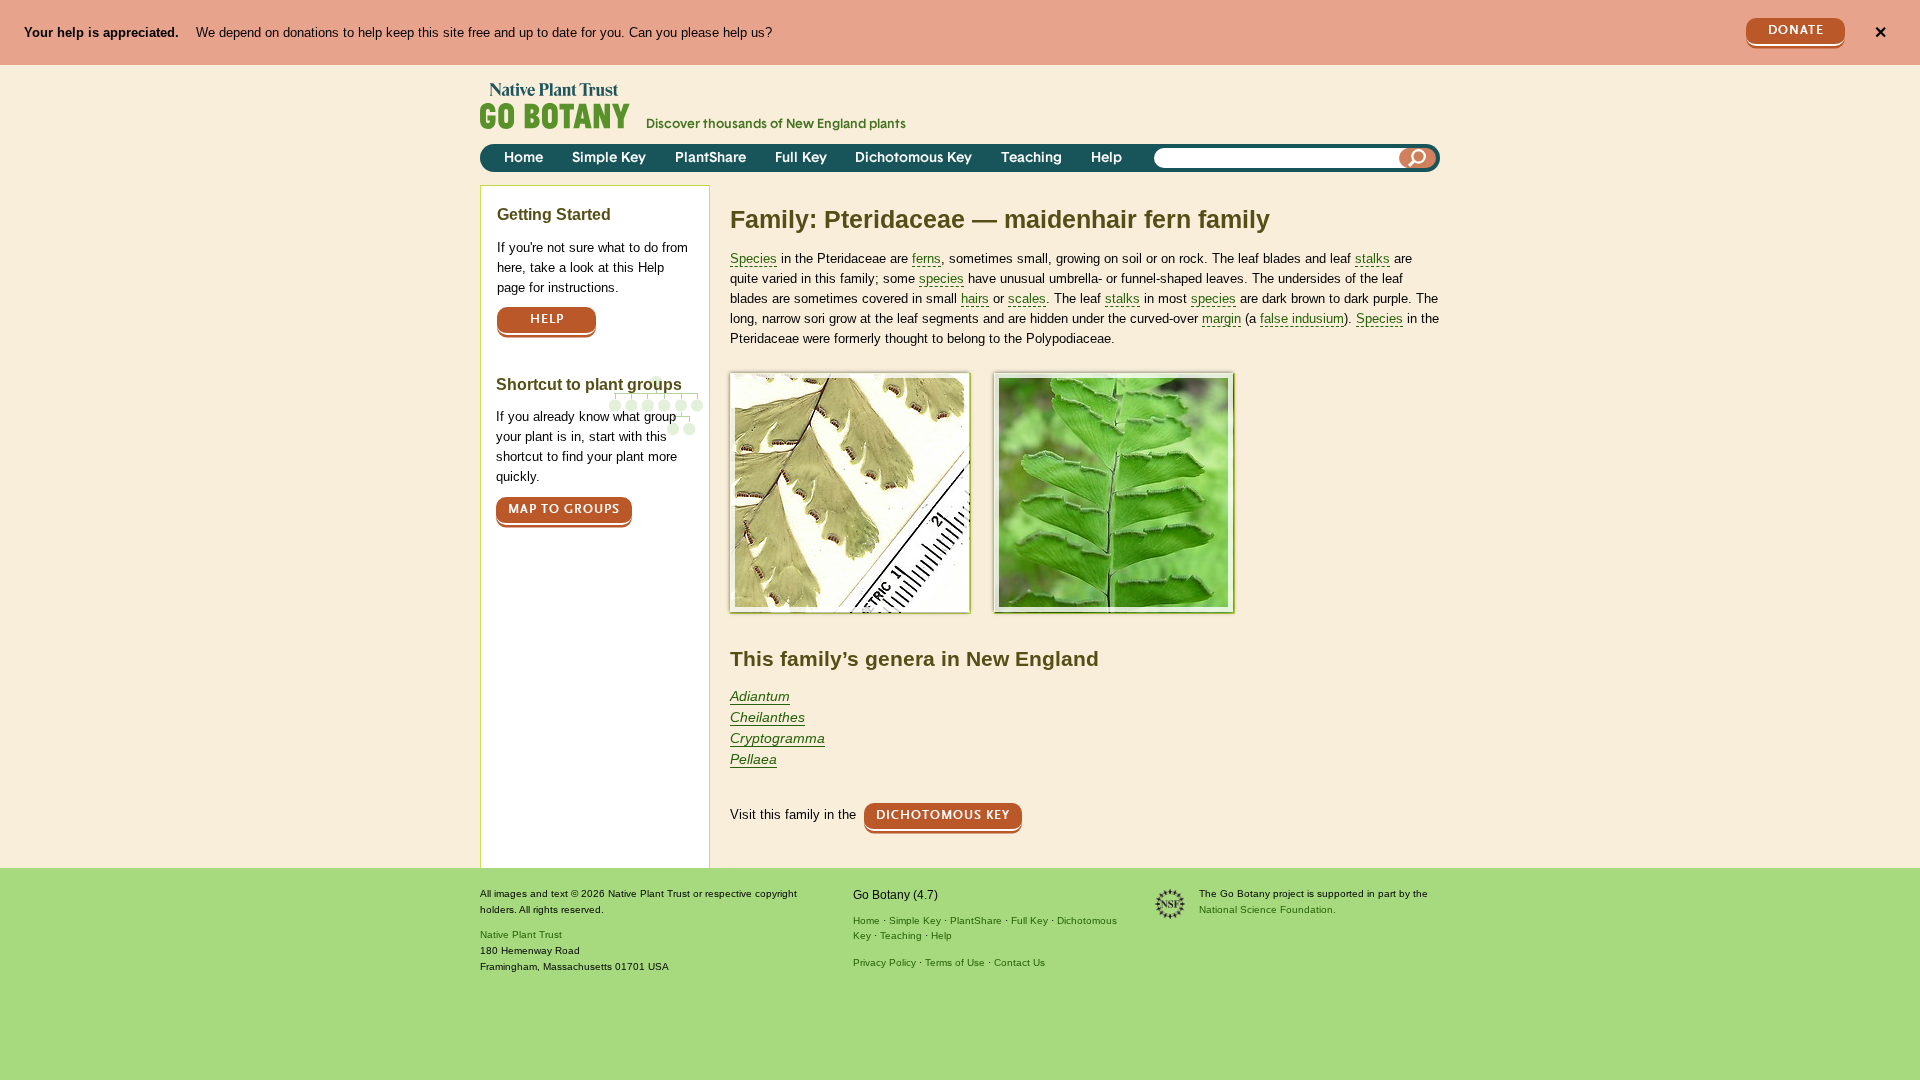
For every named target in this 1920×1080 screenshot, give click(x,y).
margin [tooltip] (1221, 318)
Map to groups (564, 509)
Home (523, 158)
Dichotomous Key (913, 158)
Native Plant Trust (521, 934)
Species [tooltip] (753, 258)
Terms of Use (955, 962)
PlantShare (710, 158)
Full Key (801, 158)
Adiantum (760, 696)
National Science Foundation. (1267, 909)
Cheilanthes (767, 717)
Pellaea (753, 759)
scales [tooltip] (1027, 298)
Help (1106, 158)
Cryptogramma (777, 738)
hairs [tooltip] (975, 298)
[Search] (1418, 158)
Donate (1796, 30)
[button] (849, 492)
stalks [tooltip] (1372, 258)
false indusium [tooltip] (1302, 318)
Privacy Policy (884, 962)
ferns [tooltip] (926, 258)
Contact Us (1019, 962)
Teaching (1031, 158)
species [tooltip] (941, 278)
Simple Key (609, 158)
